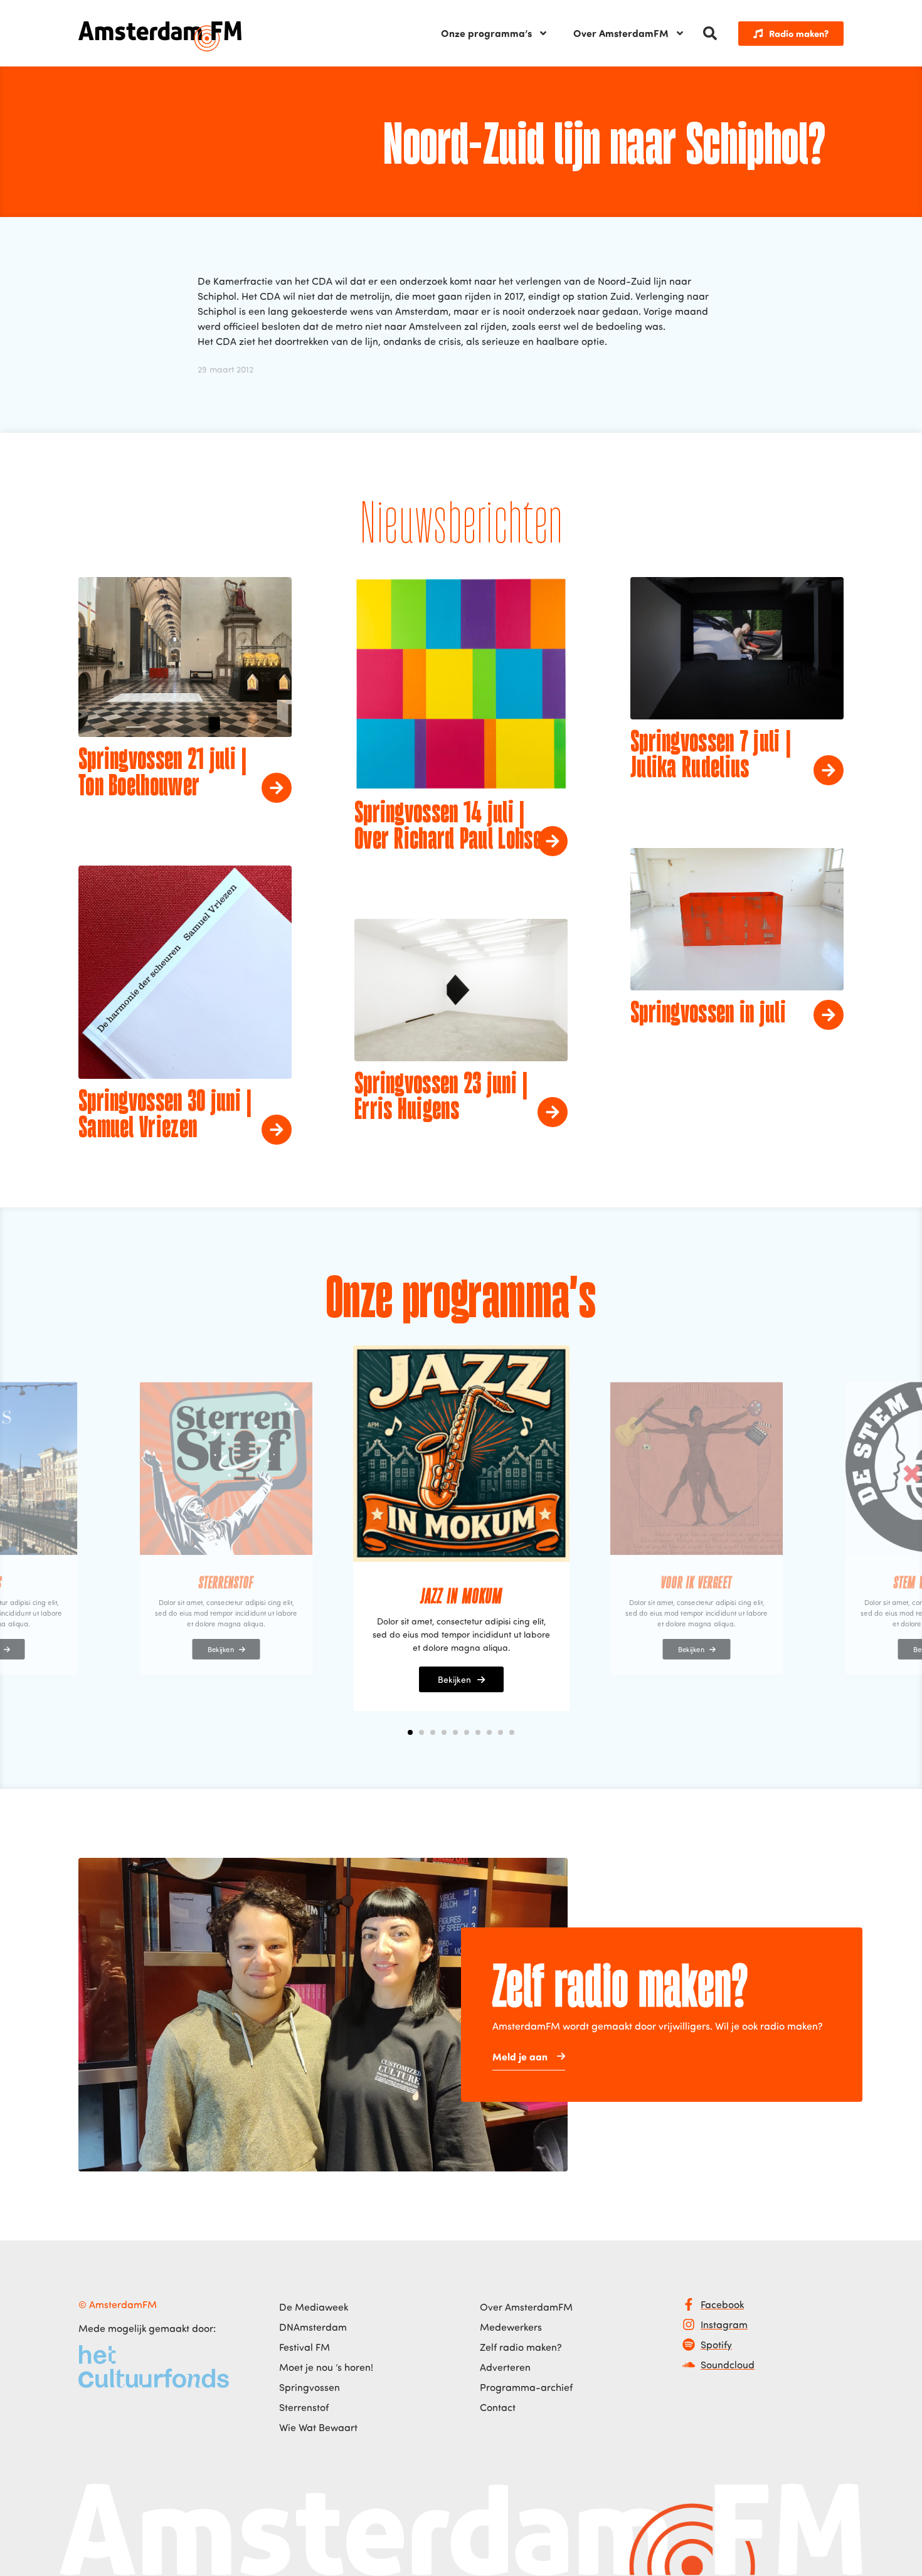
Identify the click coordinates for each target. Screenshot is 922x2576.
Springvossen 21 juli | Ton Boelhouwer (163, 774)
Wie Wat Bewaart (318, 2427)
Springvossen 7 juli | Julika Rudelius (711, 756)
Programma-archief (526, 2387)
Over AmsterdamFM (621, 33)
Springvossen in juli (708, 1014)
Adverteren (505, 2367)
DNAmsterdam (313, 2327)
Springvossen (310, 2387)
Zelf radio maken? (521, 2347)
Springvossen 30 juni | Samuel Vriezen (165, 1116)
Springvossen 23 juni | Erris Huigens (441, 1098)
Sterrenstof (304, 2407)
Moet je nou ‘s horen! (326, 2367)
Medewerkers (511, 2327)
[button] (710, 33)
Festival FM (305, 2347)
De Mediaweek (314, 2307)
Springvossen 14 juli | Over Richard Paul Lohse (448, 827)
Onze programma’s (486, 33)
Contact (498, 2407)
